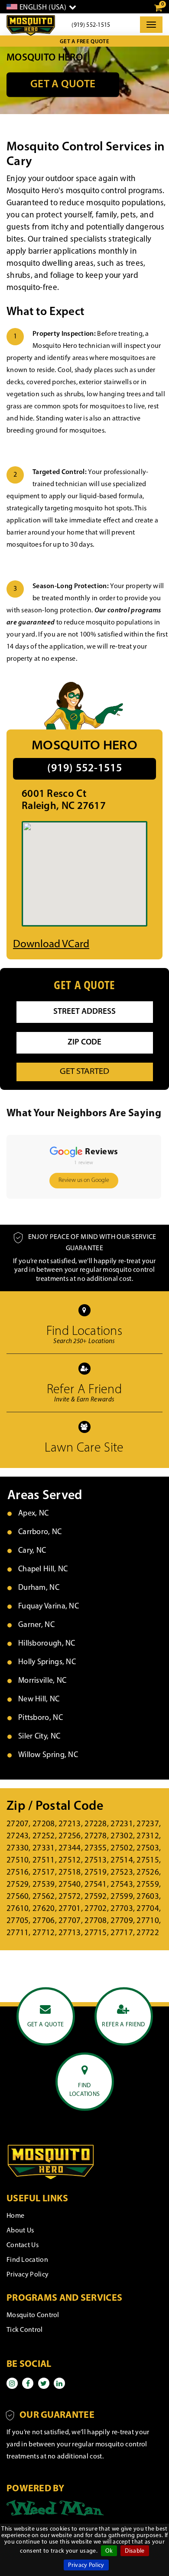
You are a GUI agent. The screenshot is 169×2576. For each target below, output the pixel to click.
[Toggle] (151, 25)
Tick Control (25, 2330)
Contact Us (23, 2245)
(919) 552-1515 (91, 25)
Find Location (27, 2260)
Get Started (84, 1072)
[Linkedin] (59, 2383)
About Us (20, 2231)
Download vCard (51, 944)
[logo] (31, 25)
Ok (109, 2551)
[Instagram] (12, 2383)
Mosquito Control (33, 2315)
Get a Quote (63, 84)
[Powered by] (55, 2508)
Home (15, 2216)
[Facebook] (28, 2383)
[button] (7, 1207)
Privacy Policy (86, 2565)
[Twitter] (44, 2383)
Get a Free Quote (84, 42)
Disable (135, 2551)
